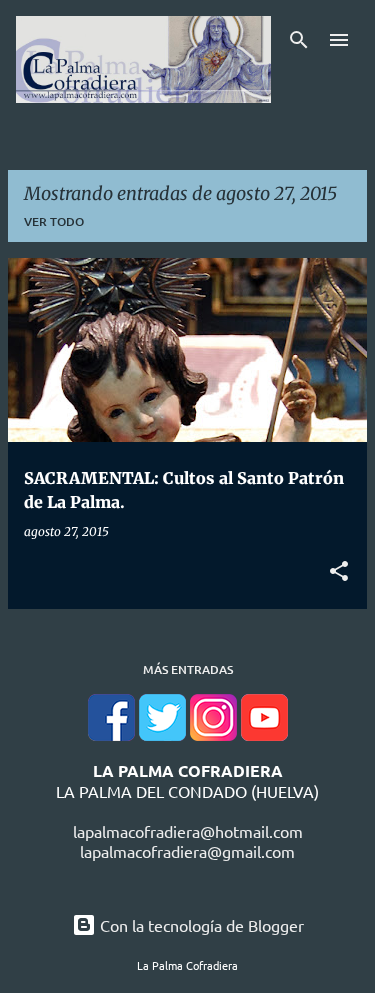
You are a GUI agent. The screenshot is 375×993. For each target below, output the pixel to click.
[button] (339, 572)
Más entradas (188, 669)
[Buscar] (299, 40)
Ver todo (54, 221)
